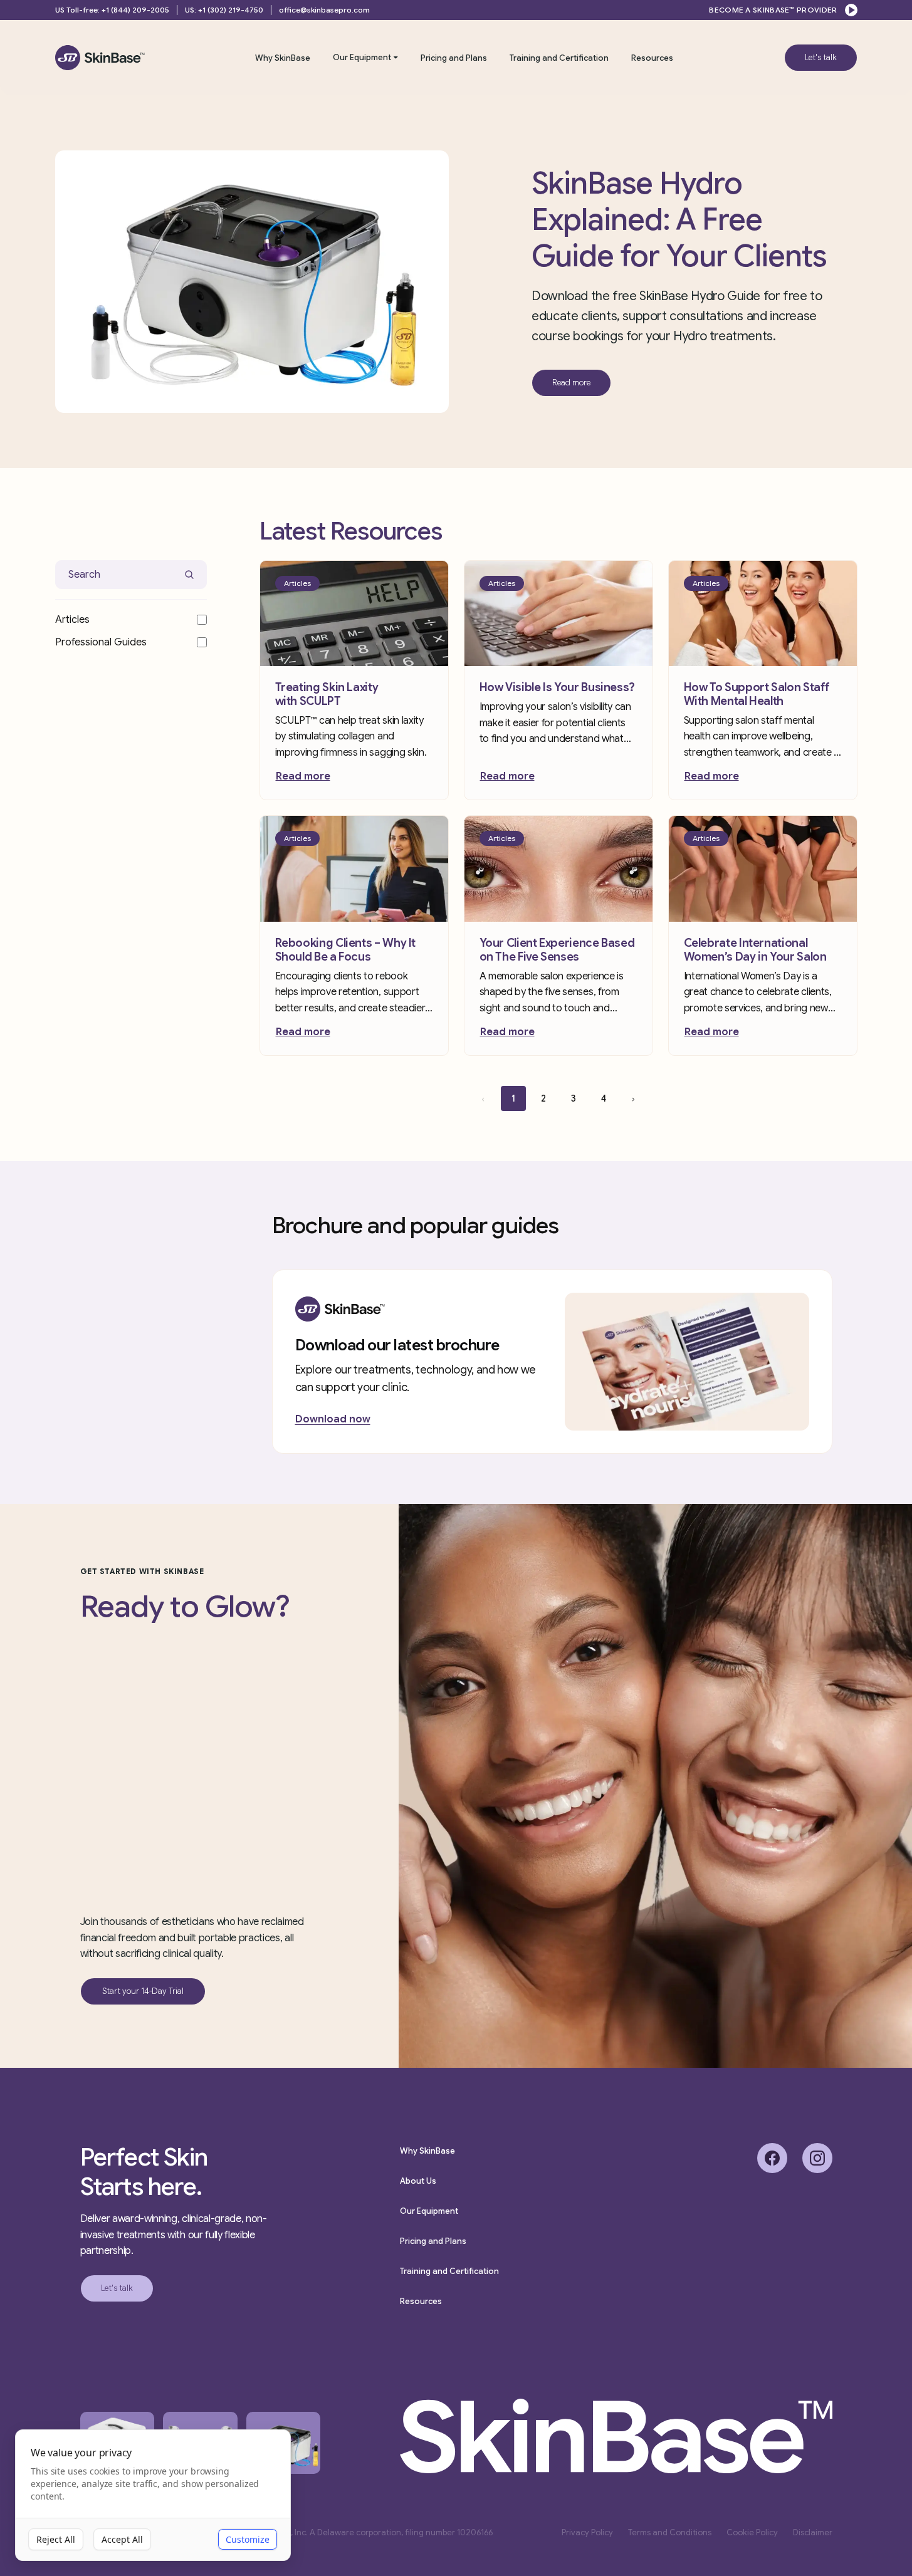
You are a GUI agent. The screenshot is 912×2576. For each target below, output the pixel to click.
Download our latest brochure (397, 1345)
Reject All (56, 2539)
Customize (248, 2539)
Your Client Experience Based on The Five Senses (557, 950)
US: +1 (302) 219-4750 (224, 10)
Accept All (122, 2539)
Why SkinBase (283, 58)
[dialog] (153, 2495)
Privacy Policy (587, 2532)
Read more (303, 776)
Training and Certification (559, 58)
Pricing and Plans (454, 58)
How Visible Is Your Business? (558, 687)
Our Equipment (362, 57)
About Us (418, 2181)
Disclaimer (813, 2532)
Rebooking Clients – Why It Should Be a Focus (346, 950)
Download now (333, 1419)
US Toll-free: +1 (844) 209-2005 (112, 10)
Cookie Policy (752, 2532)
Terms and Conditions (670, 2532)
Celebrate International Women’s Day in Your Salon (755, 950)
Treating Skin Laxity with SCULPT (327, 694)
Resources (652, 58)
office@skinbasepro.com (324, 10)
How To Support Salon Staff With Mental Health (757, 694)
